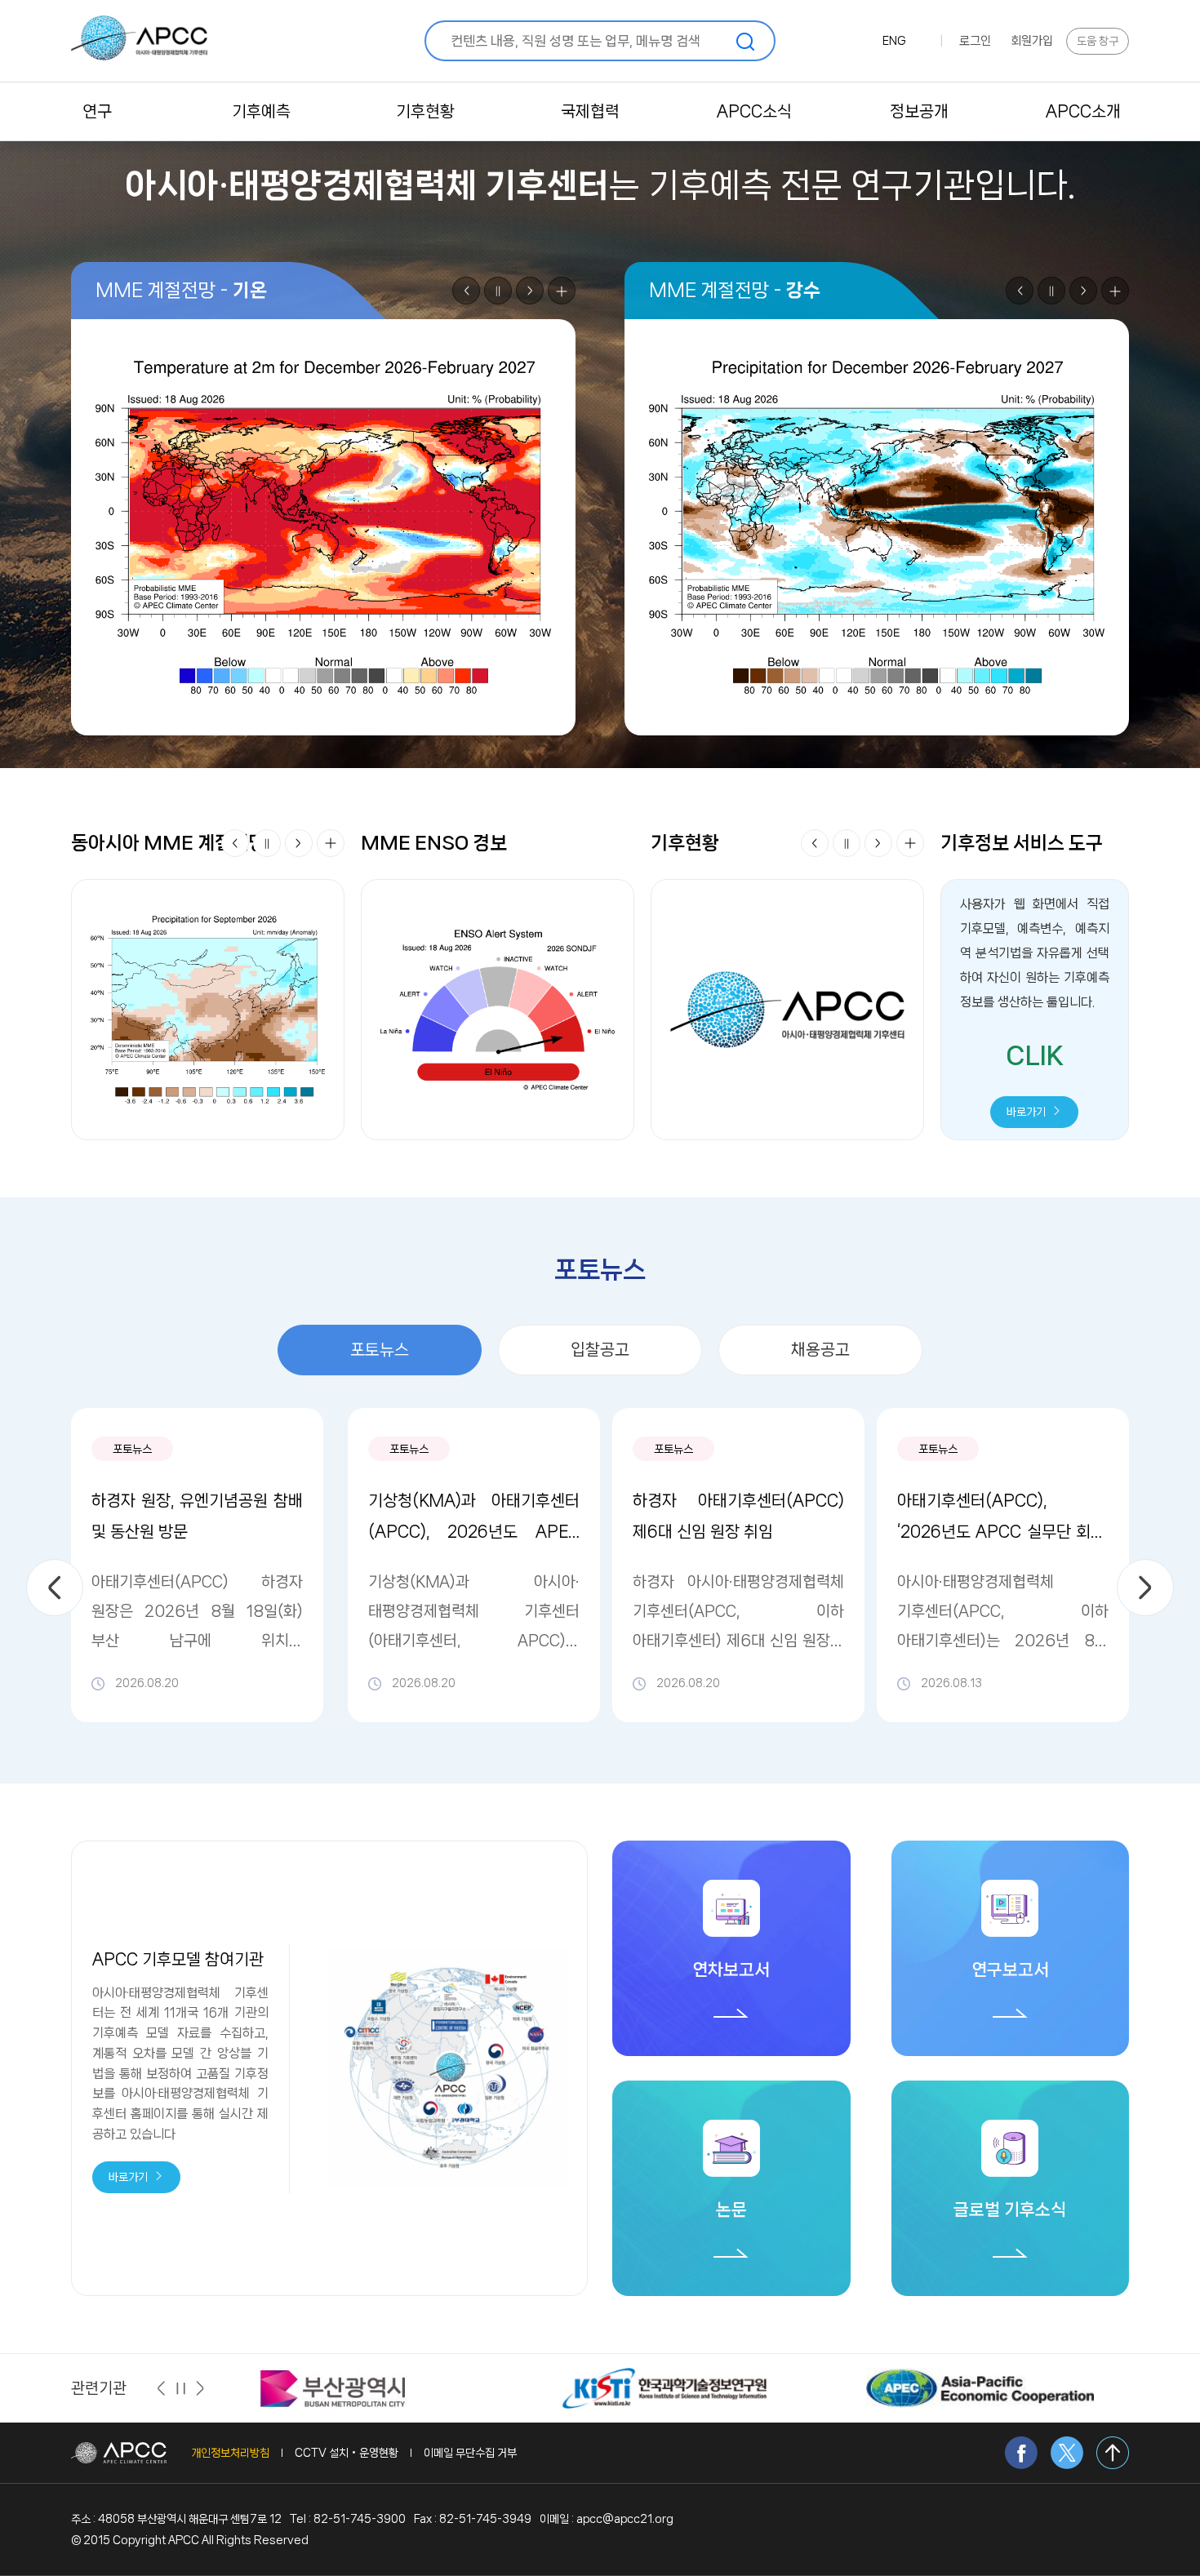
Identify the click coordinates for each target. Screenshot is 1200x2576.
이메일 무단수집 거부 (470, 2453)
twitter (1067, 2453)
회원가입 (1032, 41)
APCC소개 (1083, 111)
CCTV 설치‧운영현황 (347, 2453)
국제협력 (590, 111)
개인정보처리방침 (230, 2453)
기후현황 (425, 111)
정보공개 (919, 111)
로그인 (975, 41)
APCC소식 (754, 111)
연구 (97, 111)
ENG (894, 41)
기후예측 (261, 111)
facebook (1021, 2453)
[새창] (333, 2387)
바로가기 (1027, 1112)
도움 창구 (1098, 41)
